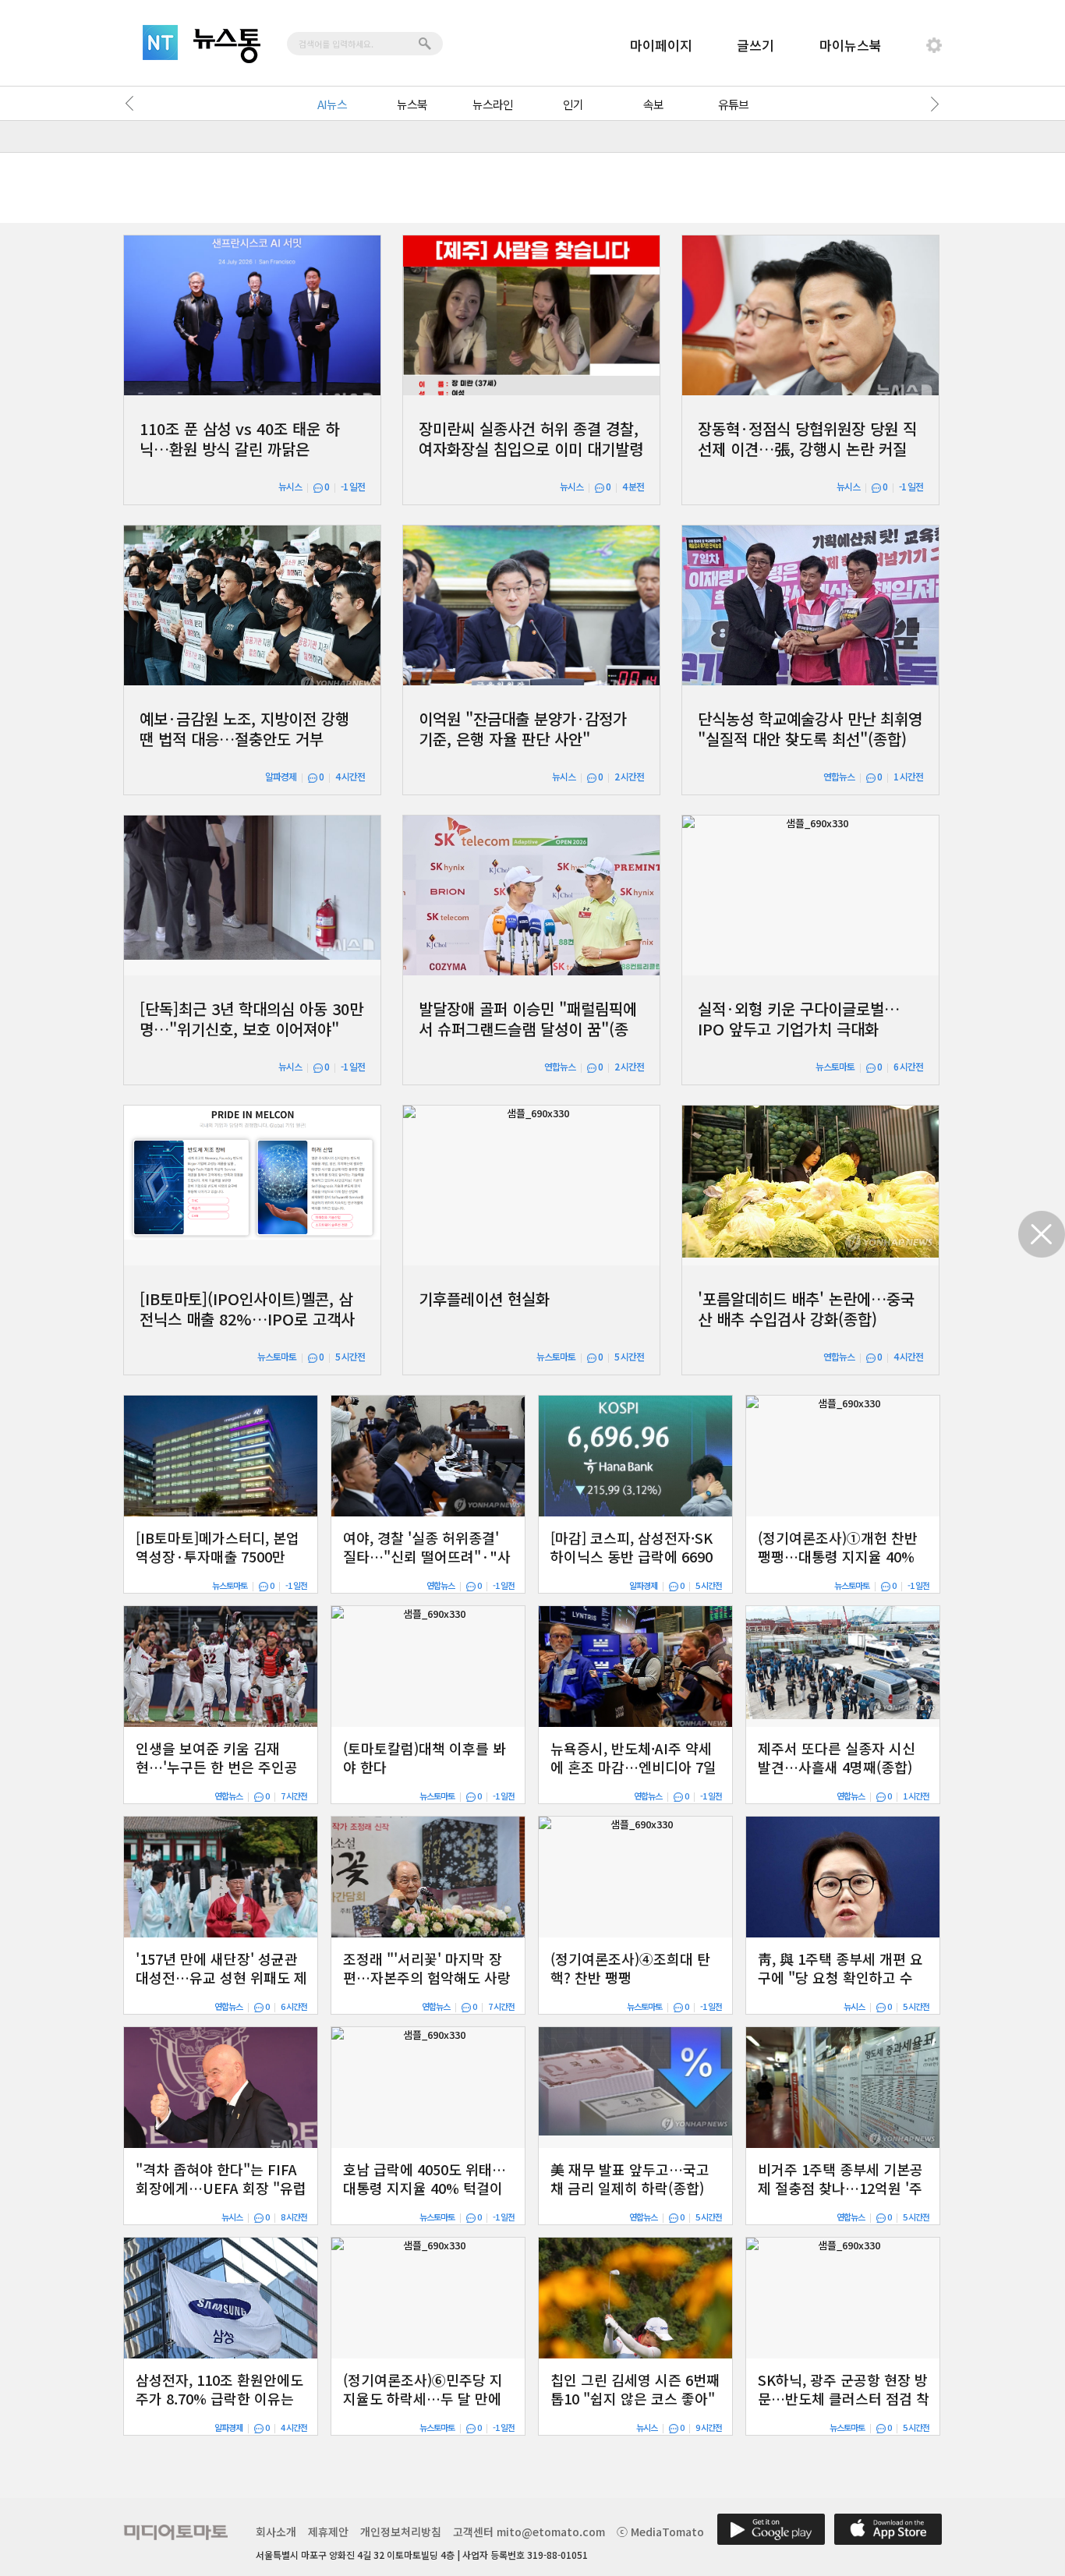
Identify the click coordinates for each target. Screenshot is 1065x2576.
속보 (653, 104)
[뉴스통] (227, 46)
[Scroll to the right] (932, 104)
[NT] (160, 42)
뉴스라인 (493, 104)
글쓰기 (755, 45)
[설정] (934, 45)
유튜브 (733, 104)
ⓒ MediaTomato (660, 2532)
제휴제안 (328, 2532)
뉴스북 (412, 104)
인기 (573, 104)
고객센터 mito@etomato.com (529, 2532)
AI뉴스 (332, 104)
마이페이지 (661, 45)
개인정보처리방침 (401, 2532)
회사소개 (276, 2532)
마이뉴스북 (851, 45)
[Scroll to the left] (133, 104)
